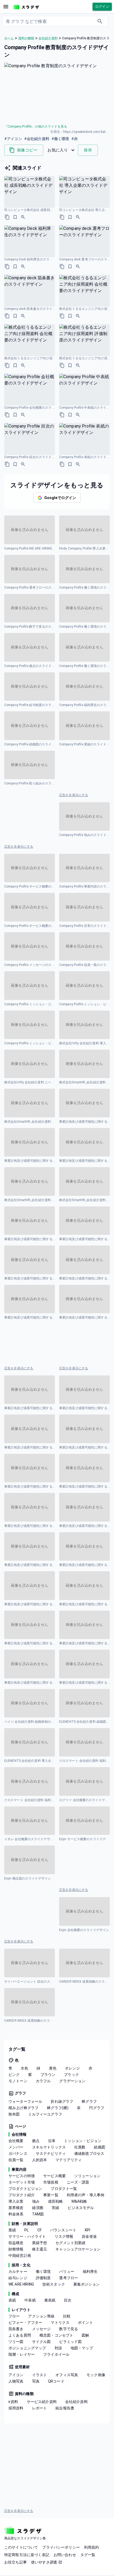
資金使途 (89, 2236)
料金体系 (16, 2214)
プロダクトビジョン (25, 2189)
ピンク (14, 2075)
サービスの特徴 (22, 2176)
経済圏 (38, 2208)
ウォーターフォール (25, 2101)
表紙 (12, 2300)
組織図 (99, 2147)
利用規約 (92, 2547)
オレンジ (73, 2068)
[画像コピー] (7, 217)
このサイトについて (21, 2547)
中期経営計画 (20, 2256)
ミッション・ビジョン (83, 2141)
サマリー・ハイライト (27, 2236)
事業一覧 (51, 2195)
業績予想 (40, 2243)
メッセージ (41, 2329)
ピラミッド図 (70, 2342)
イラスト (40, 2375)
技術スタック (54, 2284)
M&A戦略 (79, 2201)
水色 (24, 2068)
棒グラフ (89, 2101)
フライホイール (56, 2354)
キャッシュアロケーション (78, 2249)
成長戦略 (56, 2201)
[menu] (6, 7)
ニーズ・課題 (78, 2182)
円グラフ (97, 2108)
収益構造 (16, 2243)
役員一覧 (16, 2160)
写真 (36, 2381)
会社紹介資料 (76, 2402)
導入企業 (16, 2201)
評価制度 (43, 2278)
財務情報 (16, 2249)
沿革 (52, 2141)
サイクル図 (41, 2342)
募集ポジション (87, 2284)
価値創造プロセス (89, 2153)
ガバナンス (18, 2153)
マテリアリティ (69, 2160)
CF (40, 2230)
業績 (12, 2230)
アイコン (16, 2375)
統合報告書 (65, 2408)
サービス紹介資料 (42, 2402)
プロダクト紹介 (22, 2195)
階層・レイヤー (22, 2354)
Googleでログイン (60, 498)
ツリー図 (16, 2342)
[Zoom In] (23, 217)
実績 (55, 2208)
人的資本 (40, 2160)
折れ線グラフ (62, 2101)
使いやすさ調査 (44, 2562)
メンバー (16, 2147)
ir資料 (13, 2402)
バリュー (67, 2271)
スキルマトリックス (49, 2147)
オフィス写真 (67, 2375)
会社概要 (16, 2141)
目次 (68, 2300)
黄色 (53, 2068)
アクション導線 (41, 2316)
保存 (88, 150)
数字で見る (69, 2329)
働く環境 (43, 2271)
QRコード (56, 2381)
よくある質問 (20, 2335)
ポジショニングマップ (27, 2348)
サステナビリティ (51, 2153)
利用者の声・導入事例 (86, 2195)
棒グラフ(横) (58, 2108)
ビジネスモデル (81, 2208)
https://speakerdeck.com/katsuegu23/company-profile (86, 132)
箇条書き (16, 2329)
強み (36, 2201)
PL (27, 2230)
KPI (87, 2230)
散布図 (14, 2114)
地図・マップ (82, 2348)
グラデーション (72, 2081)
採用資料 (16, 2408)
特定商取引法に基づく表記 (27, 2555)
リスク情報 (64, 2236)
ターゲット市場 (22, 2182)
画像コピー (27, 150)
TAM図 (38, 2214)
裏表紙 (50, 2300)
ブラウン (48, 2075)
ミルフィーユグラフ (45, 2114)
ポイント (85, 2322)
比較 (67, 2316)
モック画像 (96, 2375)
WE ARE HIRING (21, 2284)
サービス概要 (54, 2176)
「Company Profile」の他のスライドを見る (36, 126)
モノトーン (18, 2081)
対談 (58, 2348)
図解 (85, 2335)
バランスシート (63, 2230)
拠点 (36, 2141)
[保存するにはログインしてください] (15, 217)
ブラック (71, 2075)
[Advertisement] (84, 771)
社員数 (80, 2147)
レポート (40, 2408)
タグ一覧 (88, 2555)
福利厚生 (90, 2271)
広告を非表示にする (74, 795)
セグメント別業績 (70, 2243)
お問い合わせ (65, 2555)
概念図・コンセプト (56, 2335)
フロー (14, 2316)
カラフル (43, 2081)
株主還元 (40, 2249)
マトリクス (60, 2322)
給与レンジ (18, 2278)
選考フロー (69, 2278)
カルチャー (18, 2271)
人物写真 (16, 2381)
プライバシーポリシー (61, 2547)
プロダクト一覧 (64, 2189)
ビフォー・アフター (25, 2322)
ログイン (102, 7)
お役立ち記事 (16, 2562)
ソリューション (87, 2176)
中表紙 (30, 2300)
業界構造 (16, 2208)
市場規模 (51, 2182)
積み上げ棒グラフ (23, 2108)
